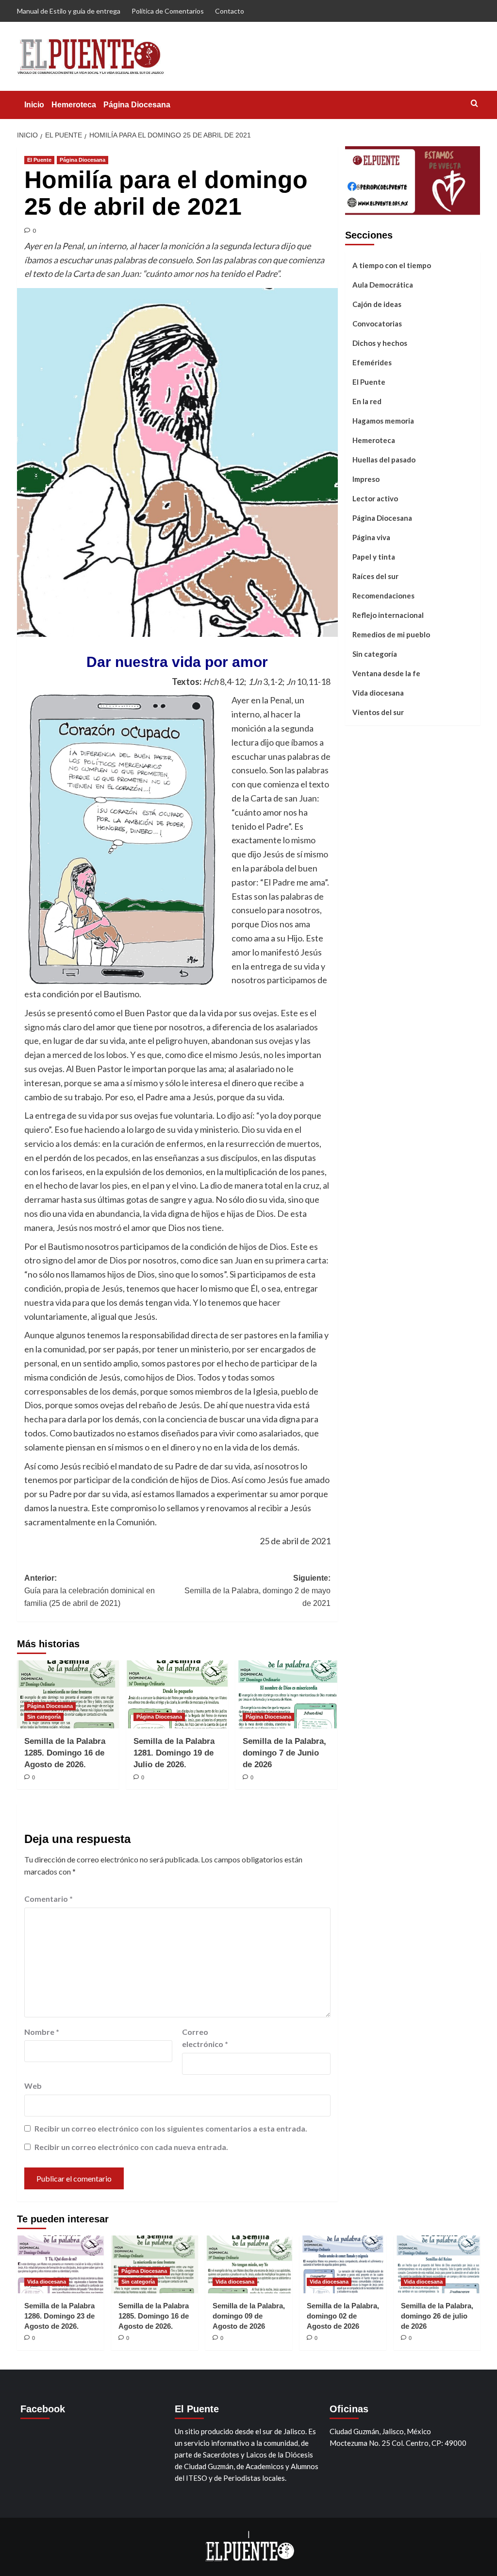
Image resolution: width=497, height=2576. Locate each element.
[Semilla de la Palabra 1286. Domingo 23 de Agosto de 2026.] (60, 2264)
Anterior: (90, 1590)
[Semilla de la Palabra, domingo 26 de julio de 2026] (437, 2264)
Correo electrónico (205, 2038)
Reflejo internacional (388, 615)
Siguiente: (257, 1590)
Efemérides (372, 362)
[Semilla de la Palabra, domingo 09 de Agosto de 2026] (249, 2264)
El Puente (39, 160)
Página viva (371, 537)
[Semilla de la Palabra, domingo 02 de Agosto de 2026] (343, 2264)
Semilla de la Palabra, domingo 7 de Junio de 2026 (284, 1753)
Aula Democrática (383, 285)
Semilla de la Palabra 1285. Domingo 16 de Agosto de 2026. (65, 1753)
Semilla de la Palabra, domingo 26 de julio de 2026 (437, 2316)
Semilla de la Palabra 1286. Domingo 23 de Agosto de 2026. (59, 2316)
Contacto (230, 11)
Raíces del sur (375, 576)
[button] (474, 103)
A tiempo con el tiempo (392, 265)
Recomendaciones (383, 596)
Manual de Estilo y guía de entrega (69, 11)
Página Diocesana (137, 105)
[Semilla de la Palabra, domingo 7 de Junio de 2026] (286, 1694)
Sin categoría (44, 1717)
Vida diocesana (378, 693)
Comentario (49, 1899)
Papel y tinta (374, 557)
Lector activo (375, 498)
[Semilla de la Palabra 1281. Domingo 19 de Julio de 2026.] (177, 1694)
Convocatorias (377, 324)
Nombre (42, 2032)
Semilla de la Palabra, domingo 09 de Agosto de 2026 (249, 2316)
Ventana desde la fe (386, 673)
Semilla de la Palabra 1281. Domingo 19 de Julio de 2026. (174, 1753)
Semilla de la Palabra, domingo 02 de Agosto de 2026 (343, 2316)
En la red (367, 401)
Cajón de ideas (377, 304)
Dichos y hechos (380, 343)
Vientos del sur (378, 712)
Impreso (366, 479)
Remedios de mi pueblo (391, 634)
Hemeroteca (74, 105)
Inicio (34, 105)
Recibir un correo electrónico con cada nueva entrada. (131, 2147)
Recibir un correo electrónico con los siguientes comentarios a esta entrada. (171, 2128)
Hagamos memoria (383, 421)
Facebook (43, 2409)
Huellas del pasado (384, 460)
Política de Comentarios (168, 11)
